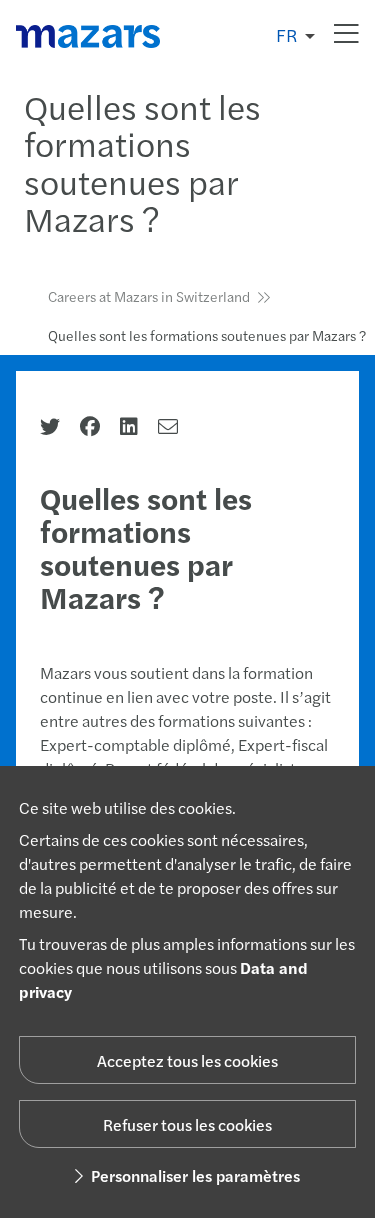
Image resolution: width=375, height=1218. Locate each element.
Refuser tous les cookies (187, 1124)
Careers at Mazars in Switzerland (149, 296)
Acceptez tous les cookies (187, 1060)
